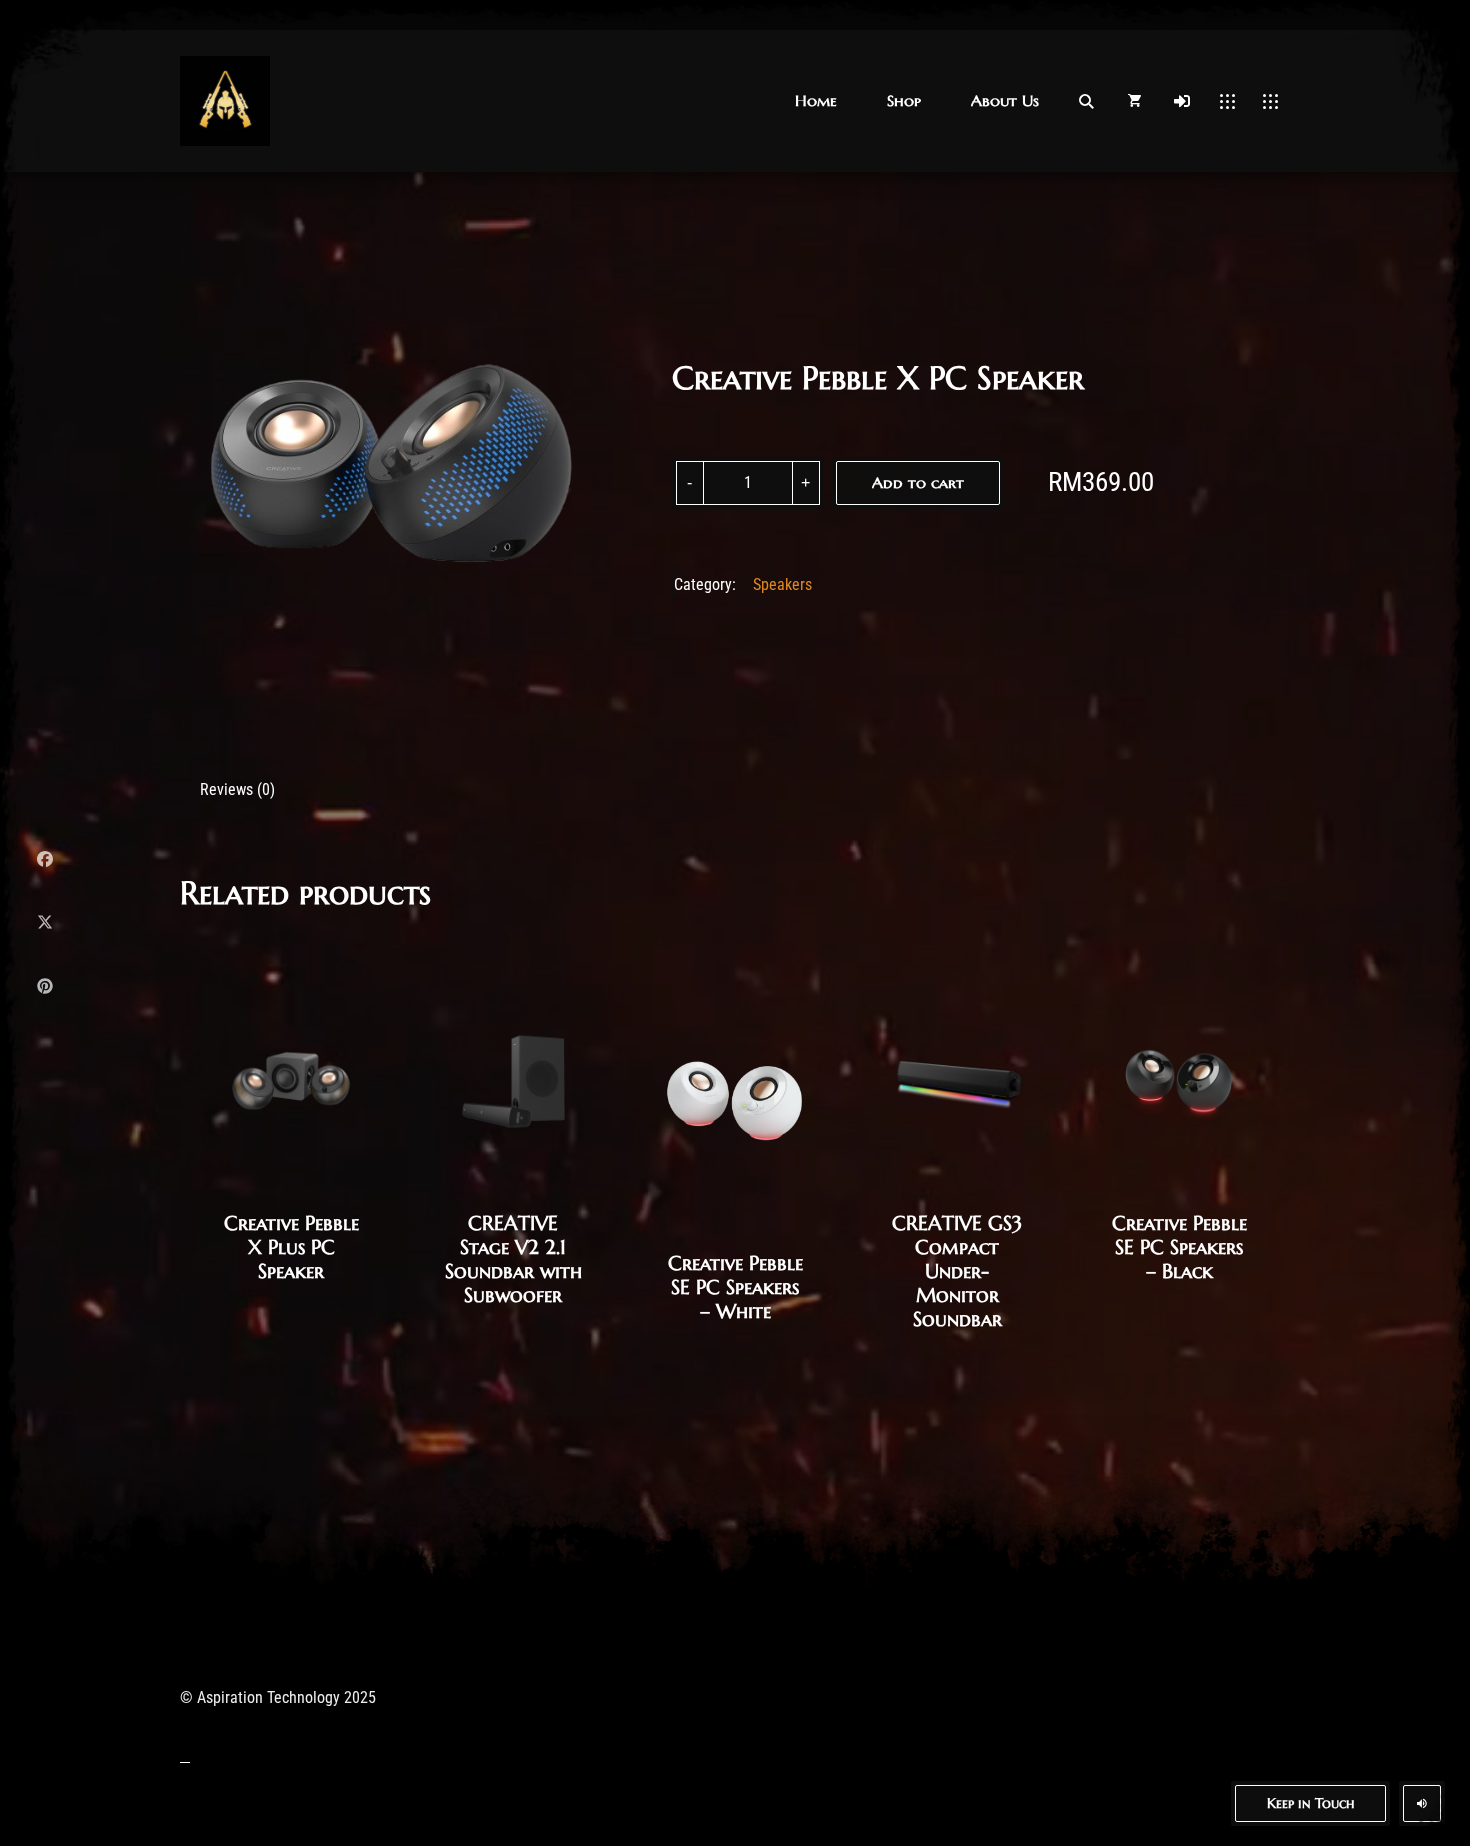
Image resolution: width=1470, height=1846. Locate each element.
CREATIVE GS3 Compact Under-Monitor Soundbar (957, 1271)
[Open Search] (1086, 101)
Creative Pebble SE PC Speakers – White (735, 1287)
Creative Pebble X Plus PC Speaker (291, 1247)
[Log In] (1182, 101)
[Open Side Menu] (1270, 101)
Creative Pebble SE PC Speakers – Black (1179, 1247)
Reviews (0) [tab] (237, 789)
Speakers (782, 584)
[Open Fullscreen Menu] (1227, 101)
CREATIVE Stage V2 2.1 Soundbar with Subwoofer (513, 1259)
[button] (816, 100)
